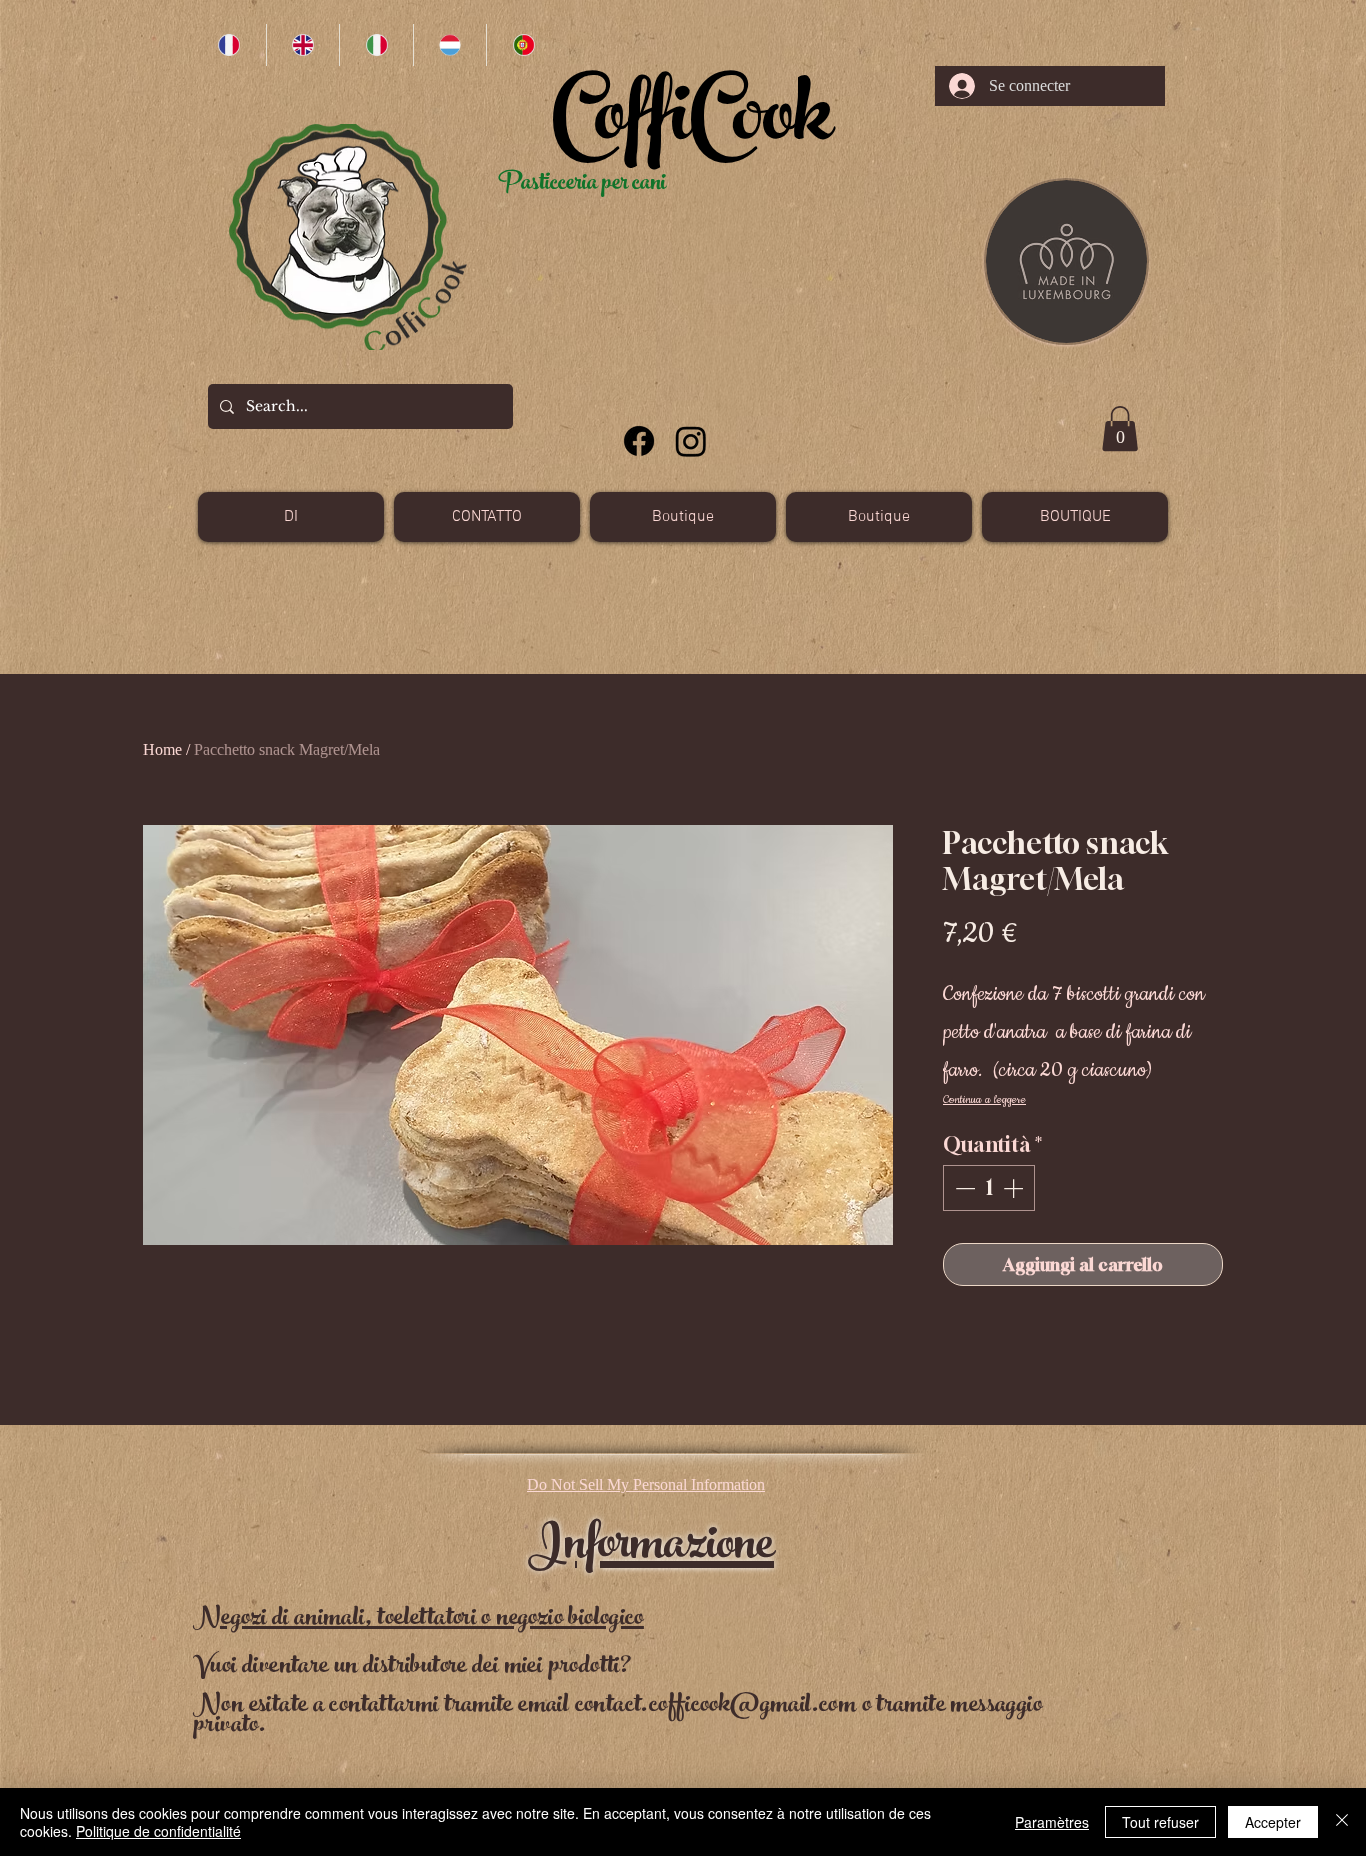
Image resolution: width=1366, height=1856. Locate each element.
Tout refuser (1160, 1822)
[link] (1120, 428)
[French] (229, 45)
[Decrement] (963, 1188)
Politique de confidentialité (158, 1831)
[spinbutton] (989, 1188)
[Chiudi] (1342, 1822)
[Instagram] (691, 441)
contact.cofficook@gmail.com (716, 1706)
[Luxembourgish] (450, 45)
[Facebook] (639, 441)
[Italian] (376, 45)
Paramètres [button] (1052, 1822)
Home (162, 749)
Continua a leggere (984, 1099)
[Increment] (1015, 1188)
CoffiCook (692, 125)
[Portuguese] (523, 45)
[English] (303, 45)
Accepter (1273, 1822)
